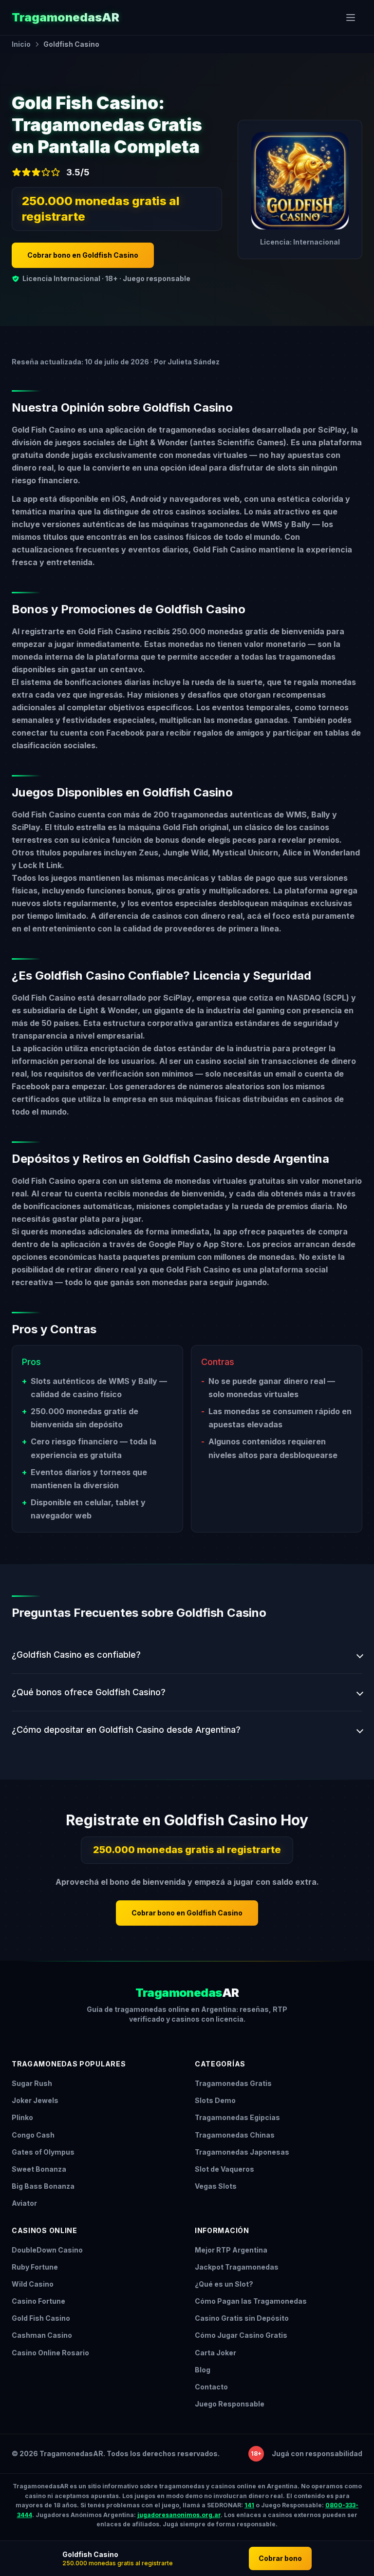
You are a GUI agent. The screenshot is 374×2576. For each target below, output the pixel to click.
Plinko (22, 2117)
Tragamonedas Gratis (233, 2083)
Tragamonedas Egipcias (237, 2117)
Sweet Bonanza (39, 2169)
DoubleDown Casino (47, 2250)
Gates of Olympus (43, 2152)
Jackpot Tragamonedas (237, 2267)
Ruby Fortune (35, 2267)
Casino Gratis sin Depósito (242, 2318)
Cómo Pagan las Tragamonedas (251, 2301)
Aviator (24, 2203)
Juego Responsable (230, 2404)
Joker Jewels (35, 2100)
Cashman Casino (42, 2335)
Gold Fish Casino (41, 2318)
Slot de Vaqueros (224, 2169)
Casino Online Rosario (50, 2353)
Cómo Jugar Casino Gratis (241, 2335)
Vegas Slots (216, 2186)
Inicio (21, 44)
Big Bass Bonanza (43, 2186)
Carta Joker (215, 2353)
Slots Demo (215, 2100)
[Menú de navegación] (351, 18)
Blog (203, 2370)
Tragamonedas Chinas (235, 2135)
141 (249, 2505)
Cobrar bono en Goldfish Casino (83, 255)
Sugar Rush (32, 2083)
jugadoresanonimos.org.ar (179, 2515)
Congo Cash (33, 2135)
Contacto (211, 2387)
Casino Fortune (38, 2301)
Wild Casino (33, 2284)
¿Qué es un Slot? (224, 2284)
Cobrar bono (280, 2558)
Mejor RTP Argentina (231, 2250)
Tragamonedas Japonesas (242, 2152)
